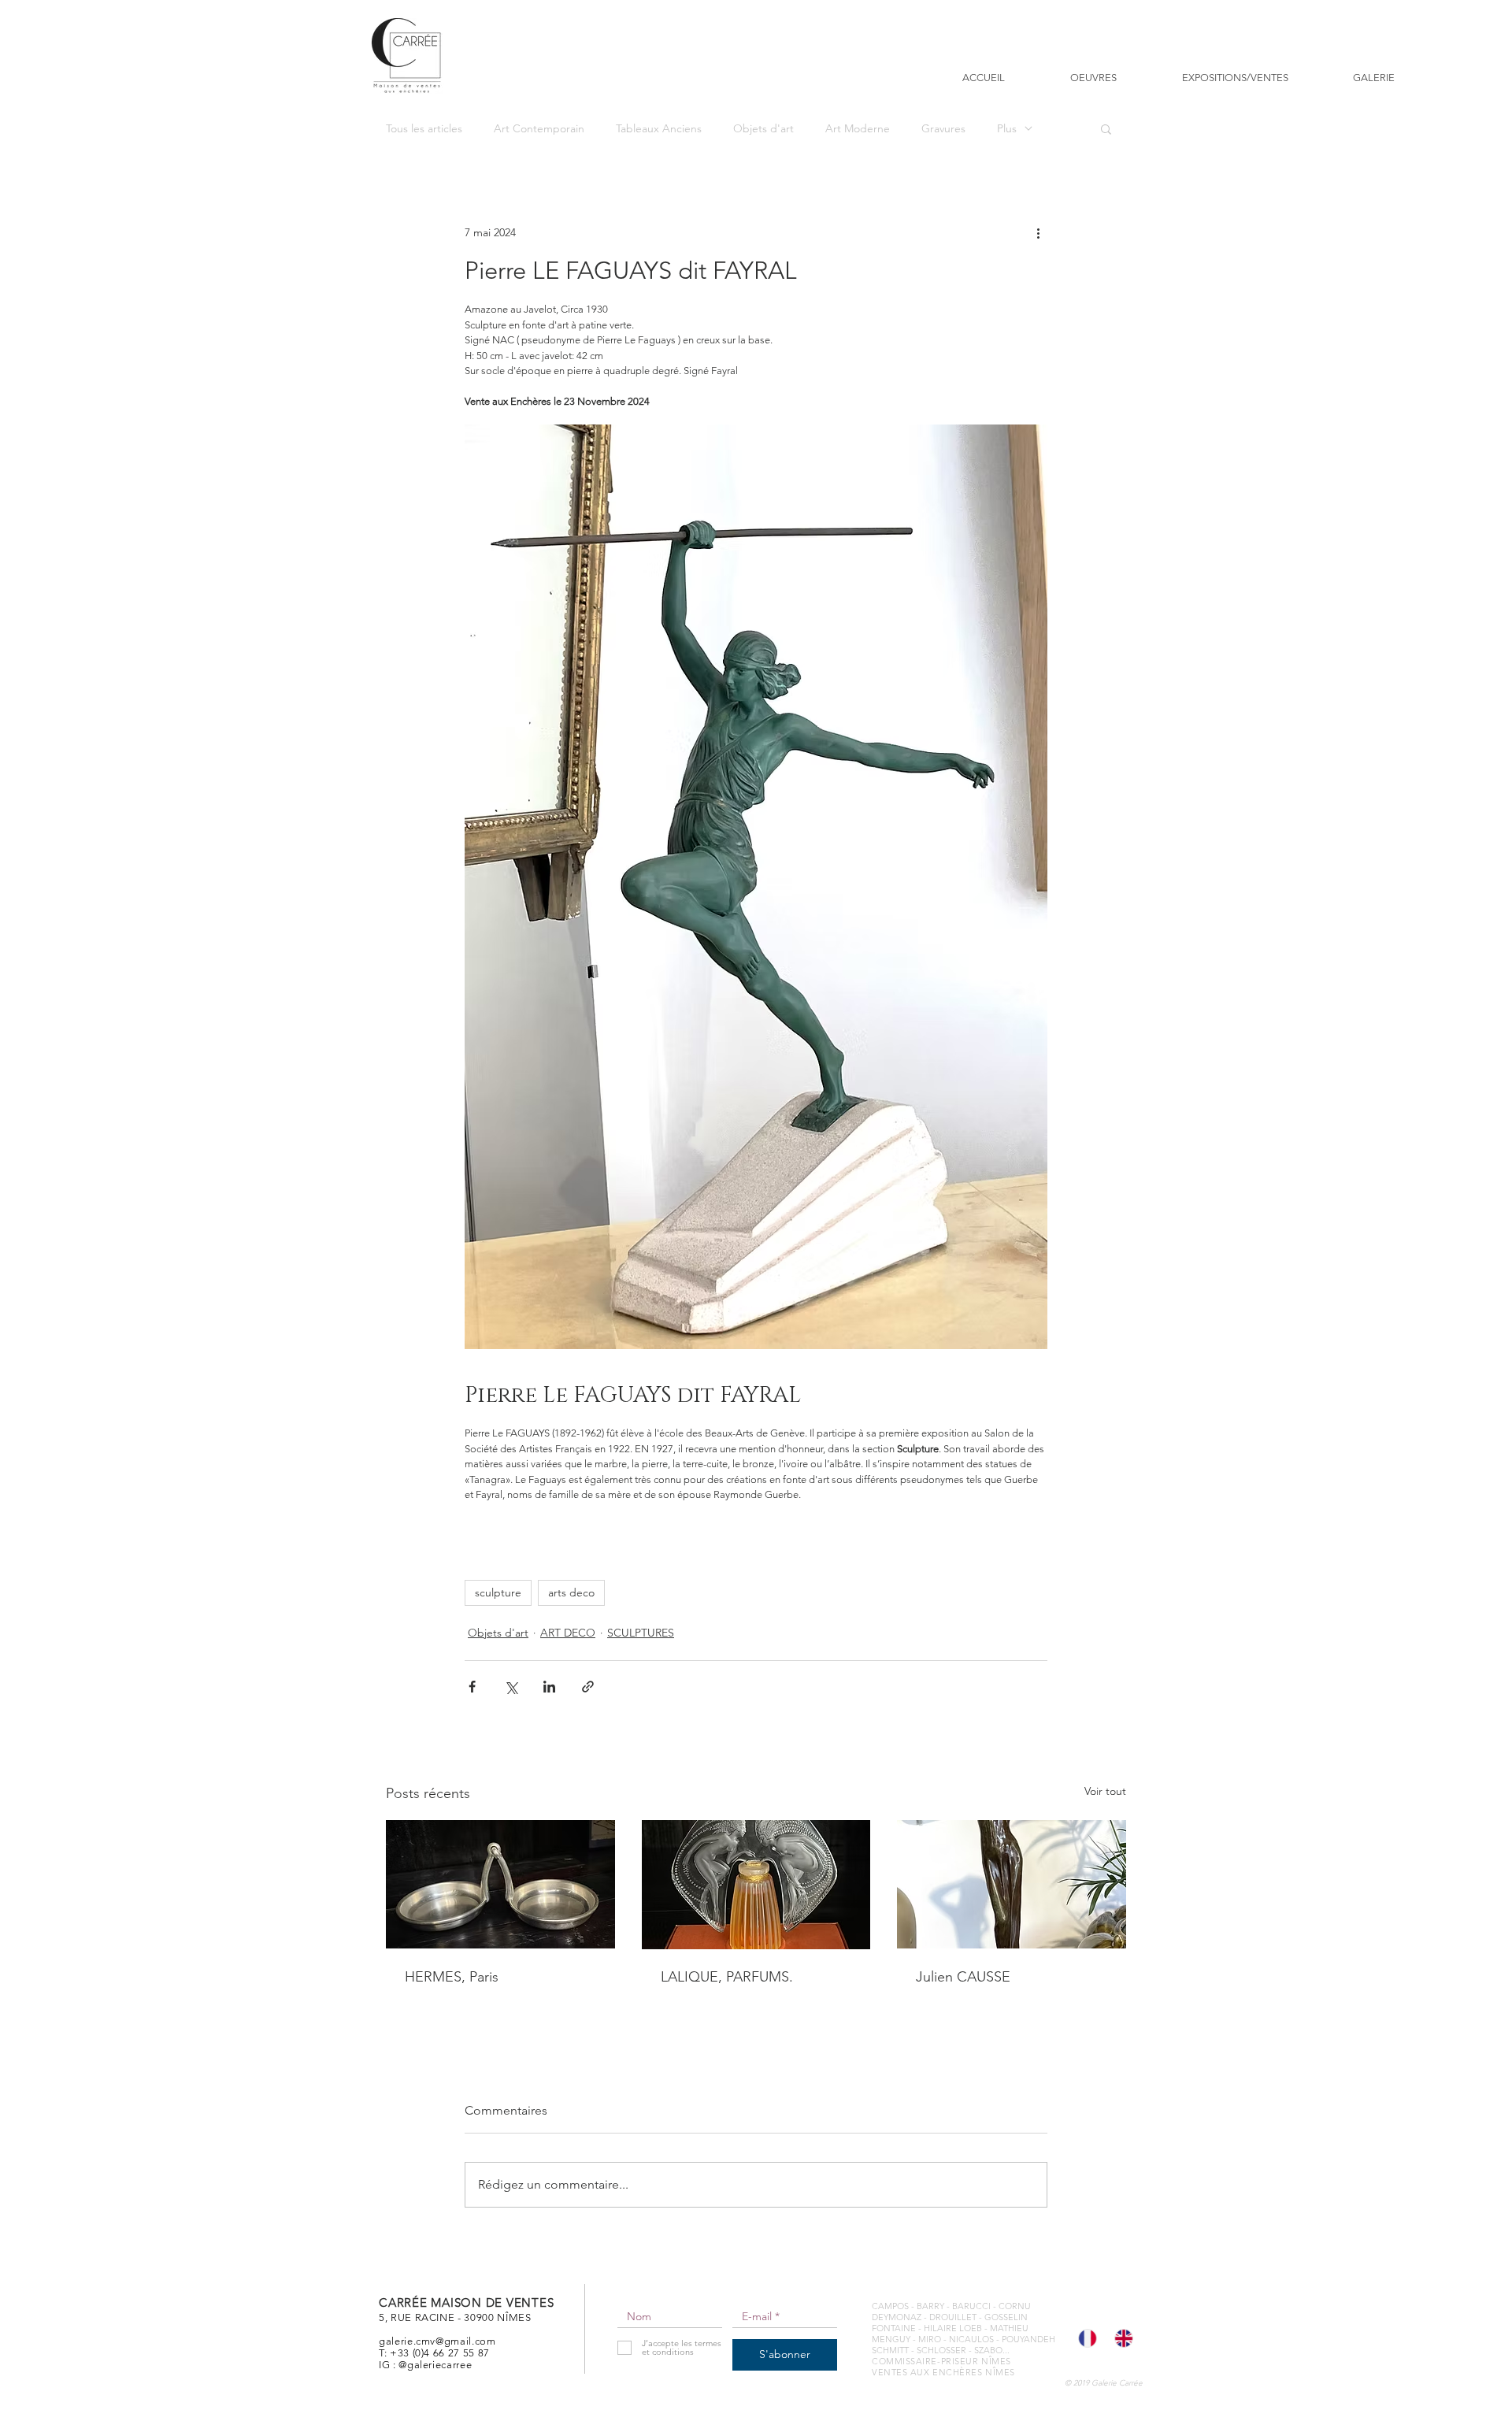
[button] (1106, 128)
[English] (1121, 2338)
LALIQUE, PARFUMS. (727, 1977)
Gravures (943, 129)
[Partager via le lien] (588, 1687)
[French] (1085, 2338)
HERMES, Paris (452, 1977)
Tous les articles (424, 129)
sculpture (498, 1592)
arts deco (571, 1592)
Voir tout (1105, 1791)
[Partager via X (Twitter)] (511, 1687)
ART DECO (568, 1633)
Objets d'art (763, 129)
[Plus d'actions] (1038, 232)
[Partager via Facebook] (472, 1687)
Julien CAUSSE (963, 1977)
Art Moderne (858, 129)
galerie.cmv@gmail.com (437, 2341)
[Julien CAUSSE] (1012, 1884)
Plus (1007, 129)
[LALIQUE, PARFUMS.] (756, 1885)
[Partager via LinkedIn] (549, 1687)
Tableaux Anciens (659, 129)
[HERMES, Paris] (500, 1884)
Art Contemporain (539, 129)
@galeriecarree (435, 2365)
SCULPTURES (641, 1633)
